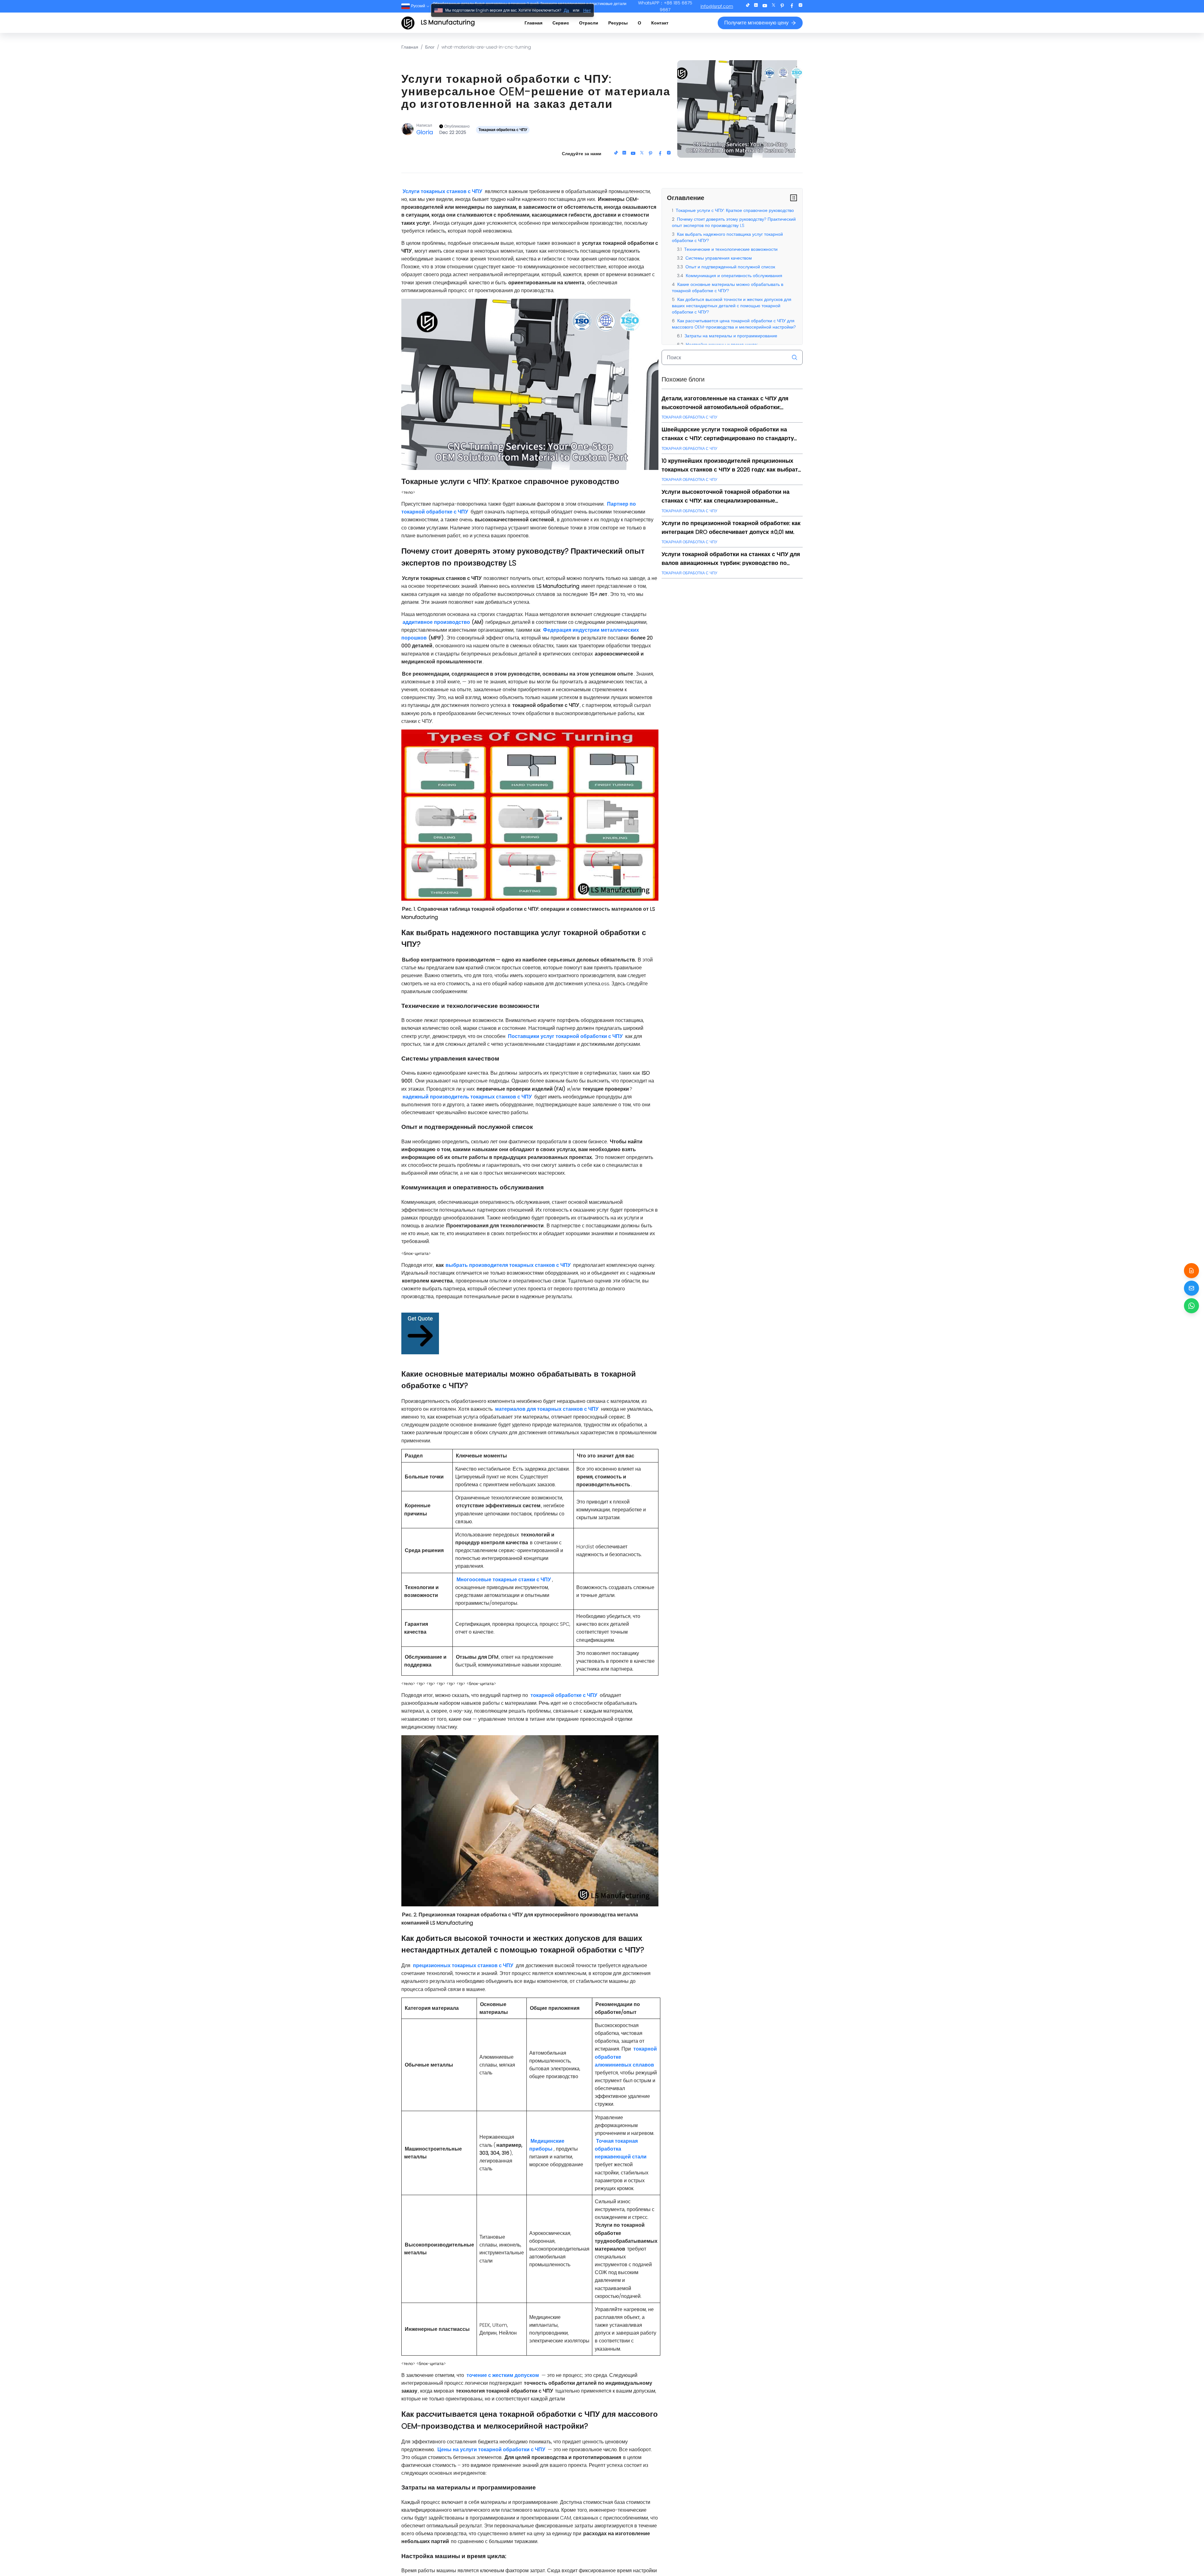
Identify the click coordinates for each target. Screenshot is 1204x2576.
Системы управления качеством (719, 258)
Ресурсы (618, 23)
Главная (533, 23)
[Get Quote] (1191, 1271)
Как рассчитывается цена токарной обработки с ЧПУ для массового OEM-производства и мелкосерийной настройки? (734, 324)
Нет (587, 10)
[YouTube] (765, 6)
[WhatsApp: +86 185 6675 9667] (1191, 1306)
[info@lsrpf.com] (1191, 1288)
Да (566, 10)
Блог (430, 47)
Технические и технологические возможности (731, 249)
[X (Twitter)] (774, 6)
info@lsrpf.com (717, 6)
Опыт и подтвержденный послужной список (730, 267)
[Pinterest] (782, 6)
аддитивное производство (436, 622)
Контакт (660, 23)
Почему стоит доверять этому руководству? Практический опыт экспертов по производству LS (734, 222)
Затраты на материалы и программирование (731, 336)
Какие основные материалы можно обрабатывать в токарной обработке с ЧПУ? (728, 287)
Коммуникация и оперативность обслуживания (734, 276)
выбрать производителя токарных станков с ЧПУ (508, 1265)
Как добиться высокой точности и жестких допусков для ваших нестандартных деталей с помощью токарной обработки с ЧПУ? (732, 306)
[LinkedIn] (756, 6)
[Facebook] (792, 6)
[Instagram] (800, 6)
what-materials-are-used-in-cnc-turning (486, 47)
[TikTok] (748, 6)
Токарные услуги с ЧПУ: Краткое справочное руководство (735, 210)
